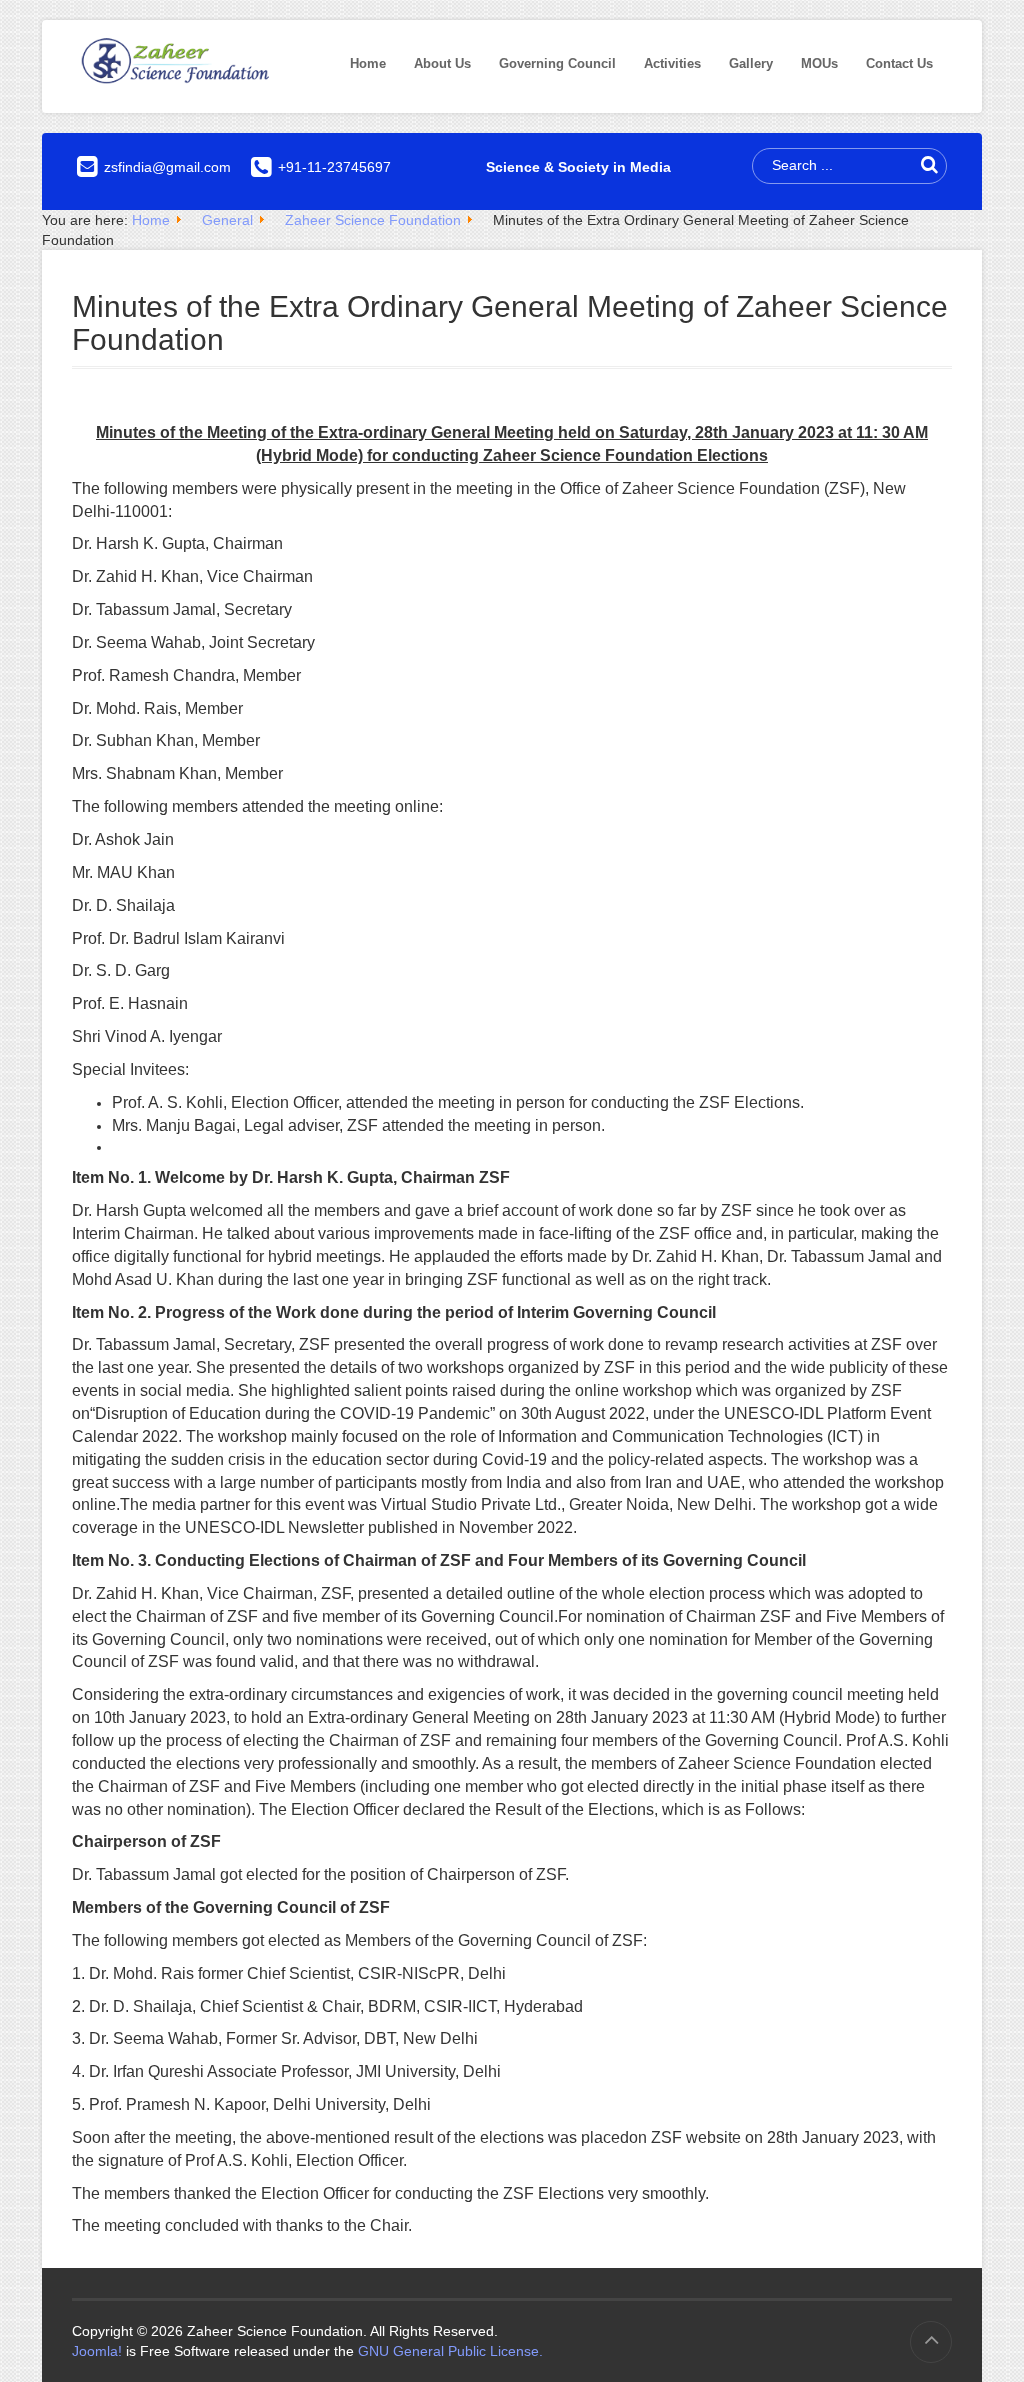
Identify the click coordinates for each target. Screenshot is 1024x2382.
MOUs (819, 63)
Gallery (751, 63)
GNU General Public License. (450, 2351)
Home (368, 63)
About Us (442, 63)
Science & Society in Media (578, 167)
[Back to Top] (931, 2342)
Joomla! (97, 2351)
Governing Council (557, 63)
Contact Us (899, 63)
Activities (672, 63)
